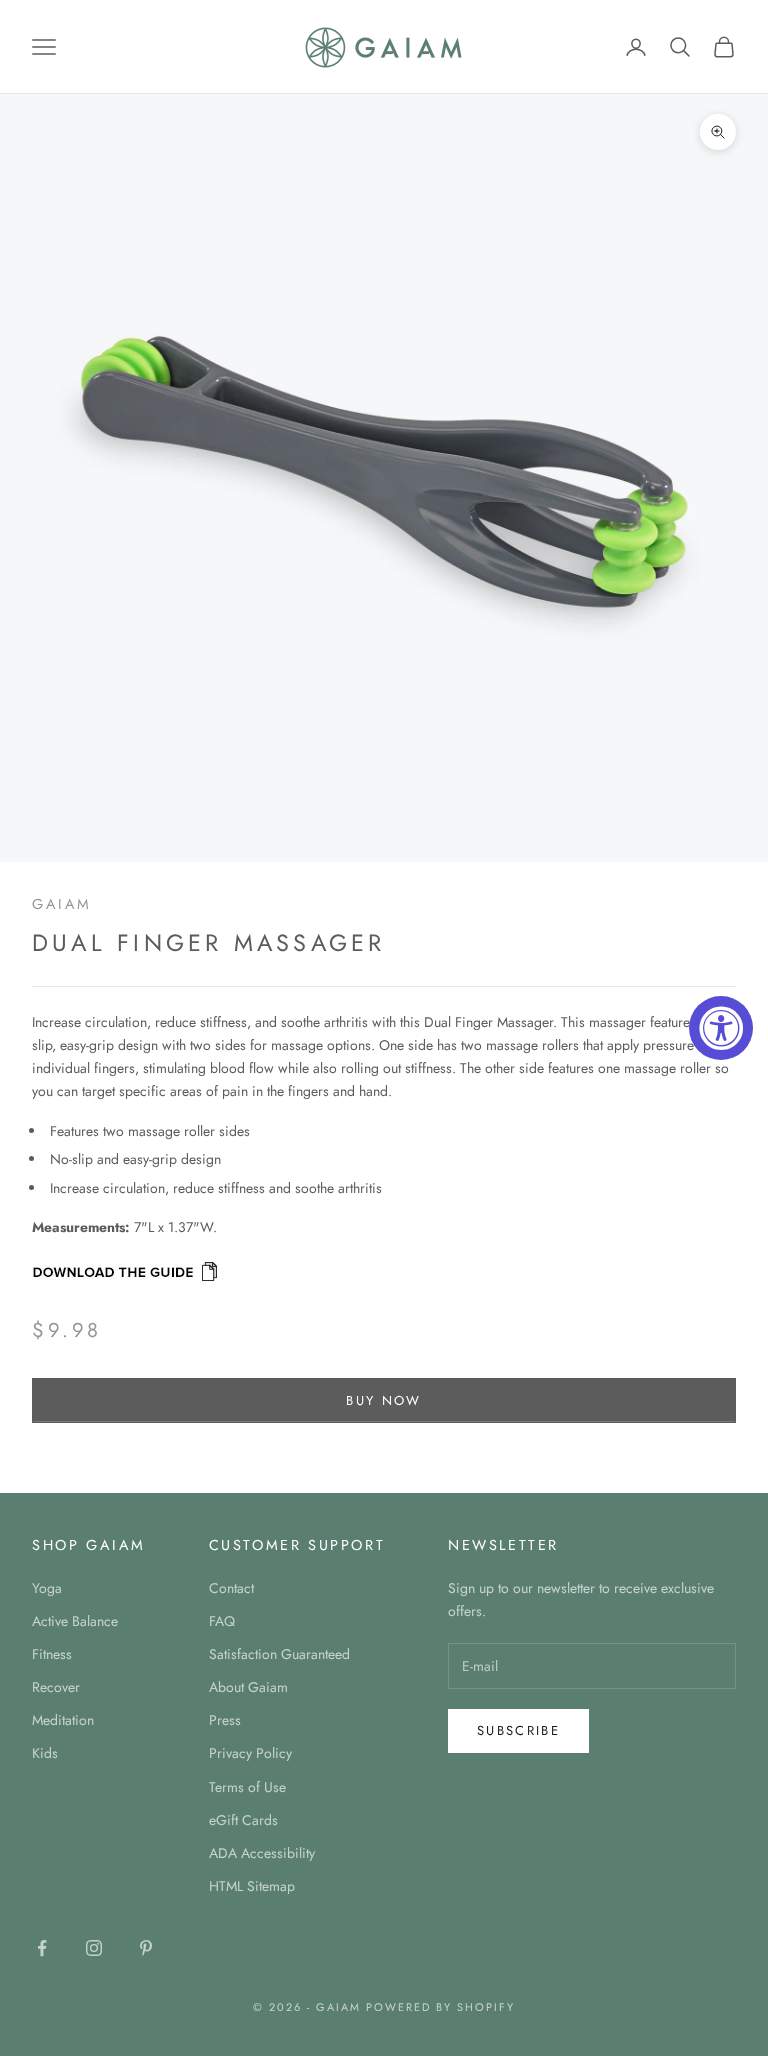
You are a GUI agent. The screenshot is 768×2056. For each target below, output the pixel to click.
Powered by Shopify (440, 2007)
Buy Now (383, 1400)
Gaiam (62, 904)
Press (225, 1720)
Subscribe (518, 1730)
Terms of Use (247, 1787)
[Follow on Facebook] (42, 1948)
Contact (231, 1588)
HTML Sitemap (252, 1886)
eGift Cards (243, 1820)
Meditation (63, 1720)
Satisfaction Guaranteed (279, 1654)
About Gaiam (248, 1687)
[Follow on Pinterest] (146, 1948)
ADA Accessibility (262, 1853)
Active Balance (75, 1621)
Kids (45, 1753)
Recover (56, 1687)
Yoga (47, 1588)
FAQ (222, 1621)
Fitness (52, 1654)
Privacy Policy (250, 1753)
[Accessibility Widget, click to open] (721, 1028)
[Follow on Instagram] (94, 1948)
